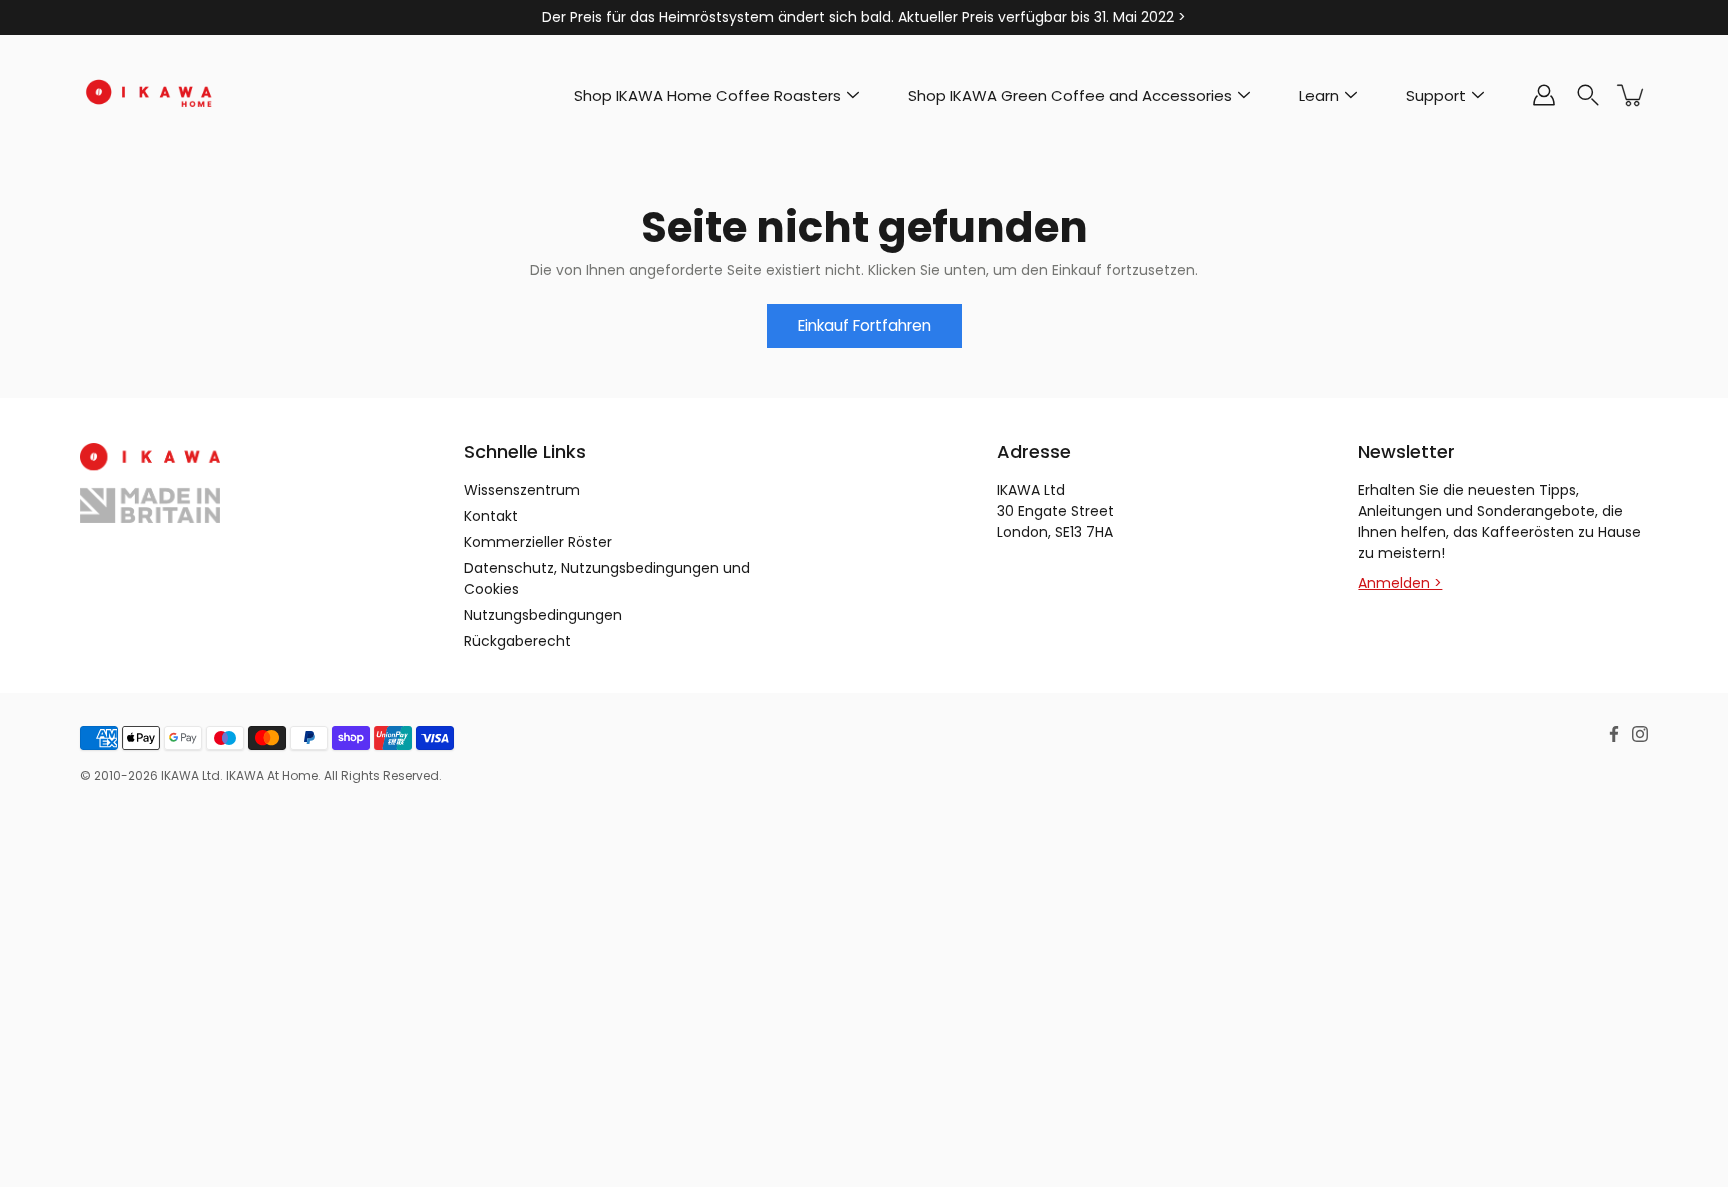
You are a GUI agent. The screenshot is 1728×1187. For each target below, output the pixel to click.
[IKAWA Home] (150, 95)
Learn (1319, 95)
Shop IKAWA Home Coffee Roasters (707, 95)
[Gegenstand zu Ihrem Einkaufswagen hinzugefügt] (1632, 95)
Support (1436, 95)
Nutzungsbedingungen (543, 615)
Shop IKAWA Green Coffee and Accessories (1070, 95)
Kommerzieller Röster (538, 542)
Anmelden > (1400, 583)
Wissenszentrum (522, 490)
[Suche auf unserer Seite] (1588, 95)
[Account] (1544, 95)
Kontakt (491, 516)
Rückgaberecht (517, 641)
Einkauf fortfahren (864, 325)
